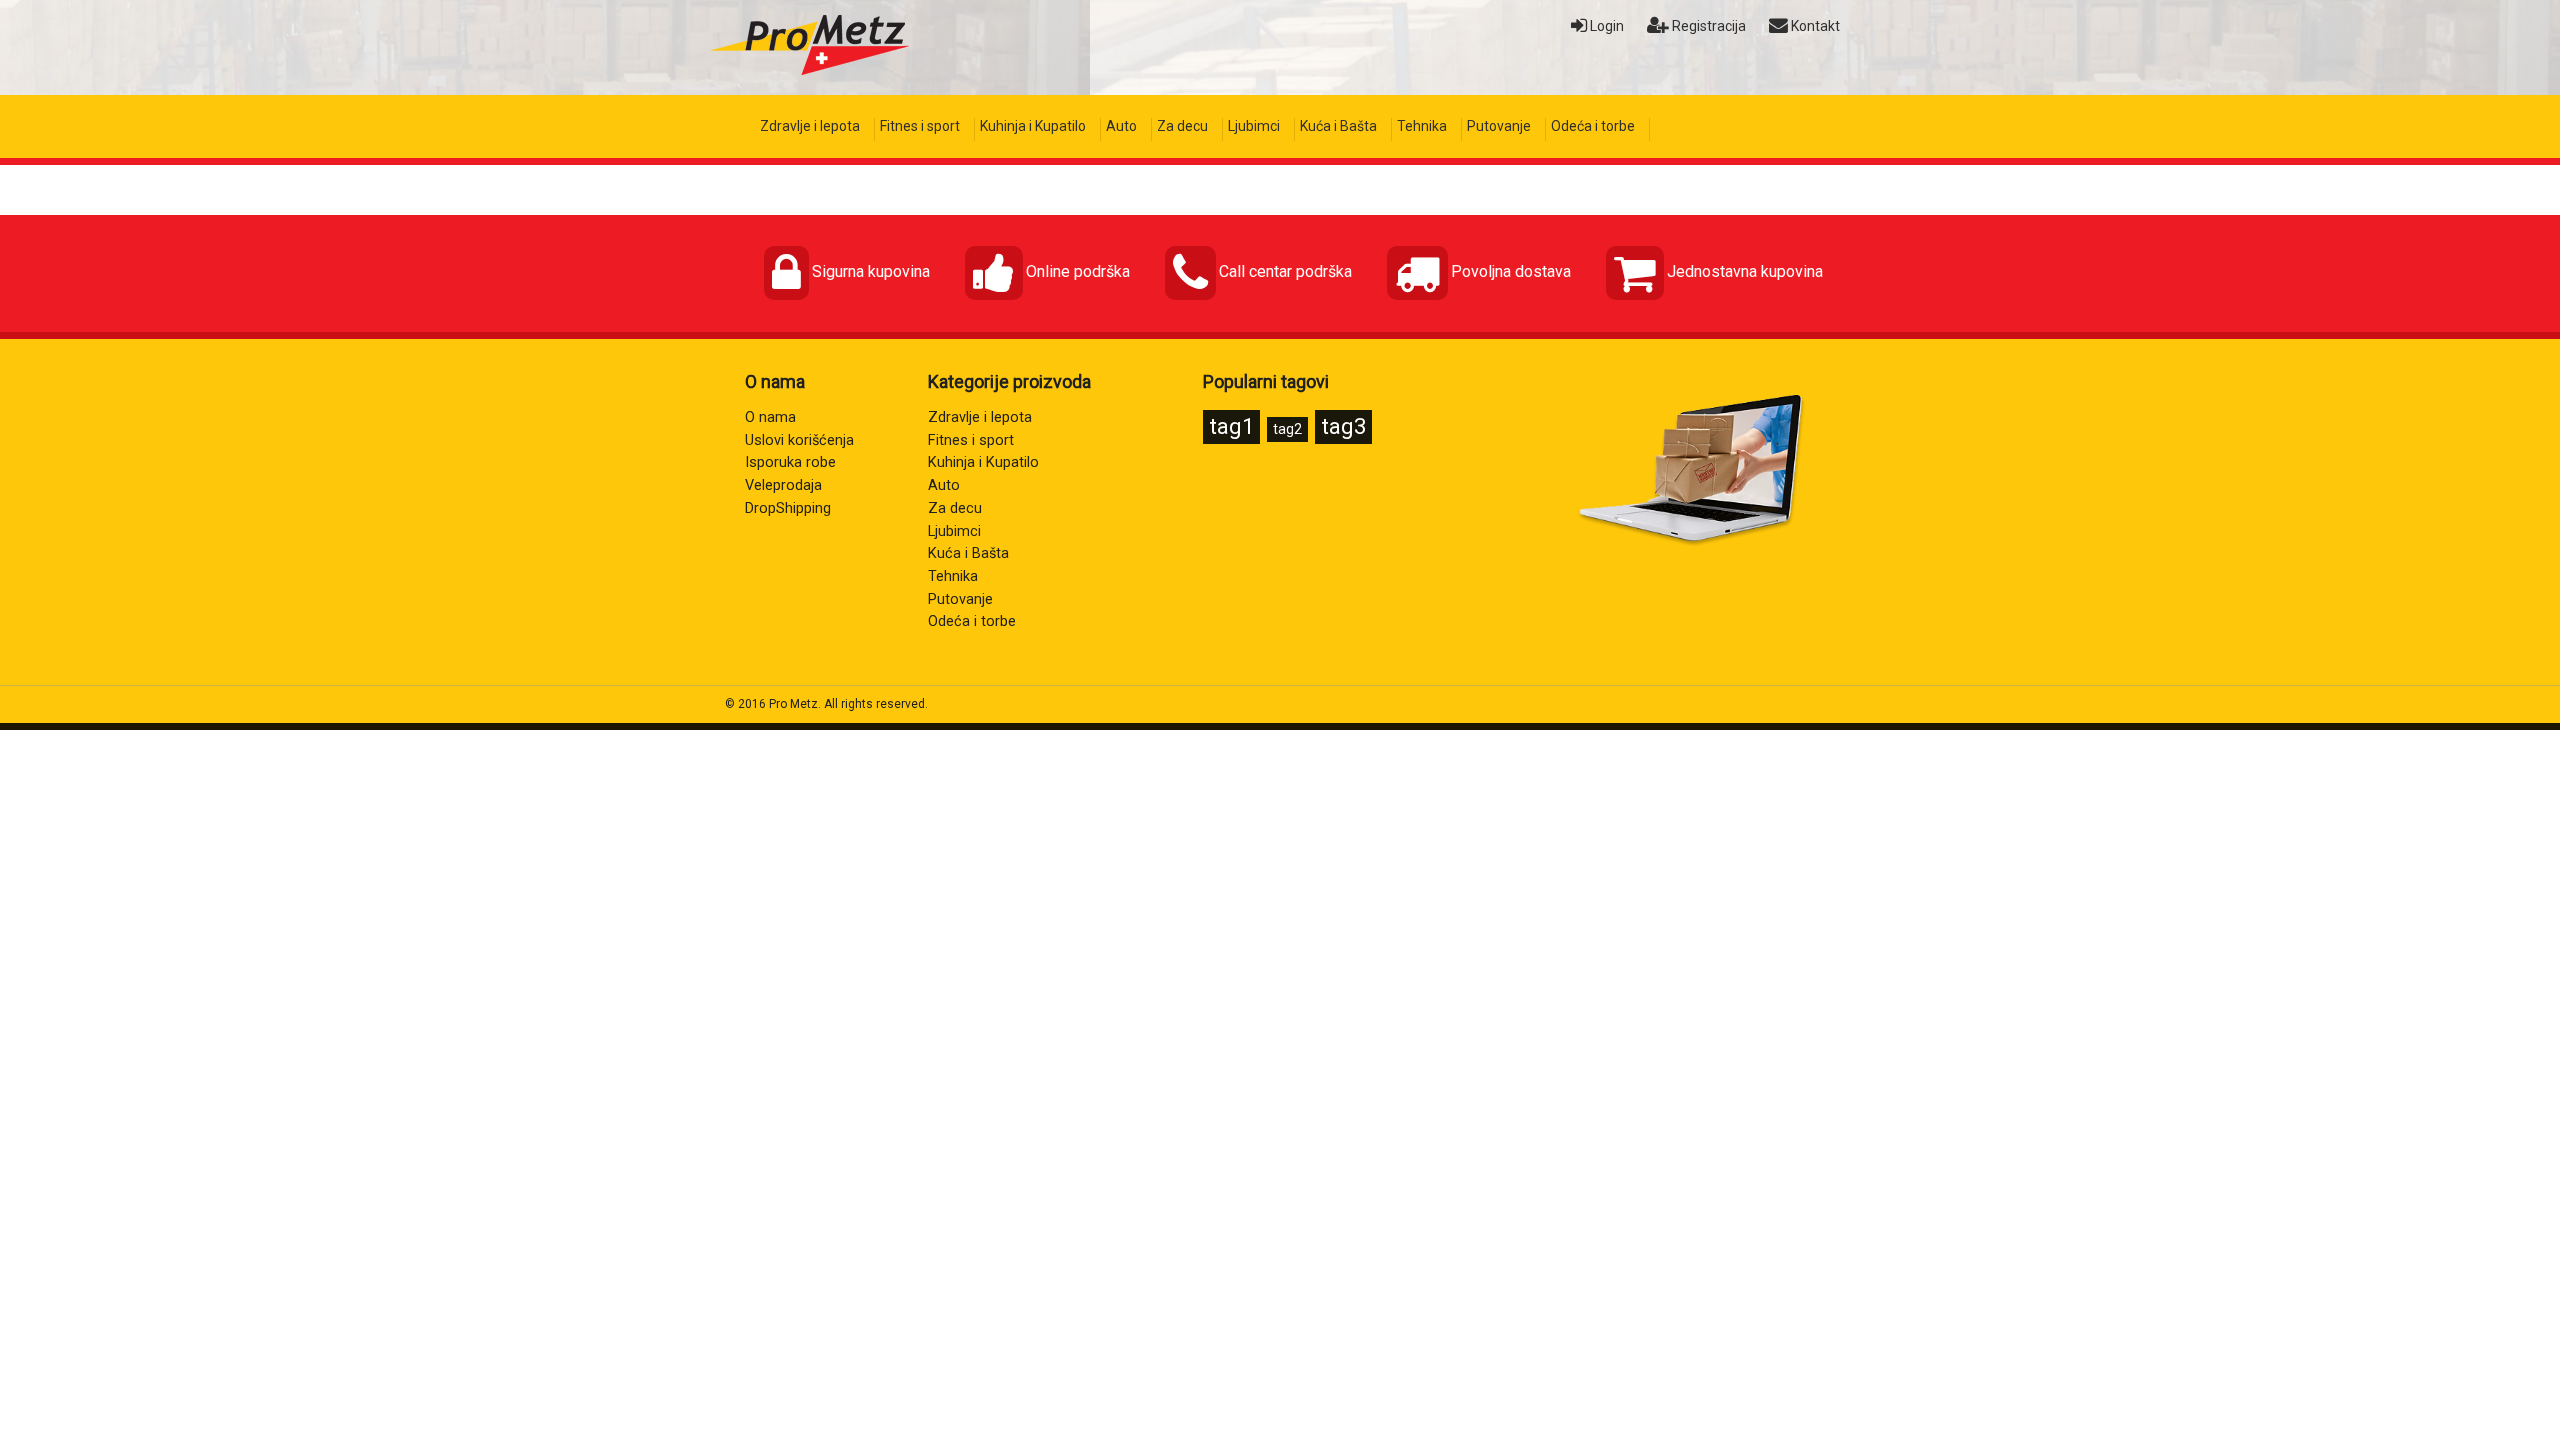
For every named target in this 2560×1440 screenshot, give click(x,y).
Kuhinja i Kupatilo (1033, 126)
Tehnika (1422, 126)
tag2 (1287, 429)
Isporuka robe (790, 462)
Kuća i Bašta (1338, 126)
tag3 (1343, 426)
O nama (770, 417)
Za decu (1182, 126)
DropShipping (788, 508)
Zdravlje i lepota (810, 126)
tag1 (1231, 426)
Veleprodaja (783, 485)
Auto (1121, 126)
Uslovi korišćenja (799, 440)
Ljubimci (1254, 126)
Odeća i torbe (1593, 126)
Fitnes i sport (920, 126)
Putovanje (1499, 126)
